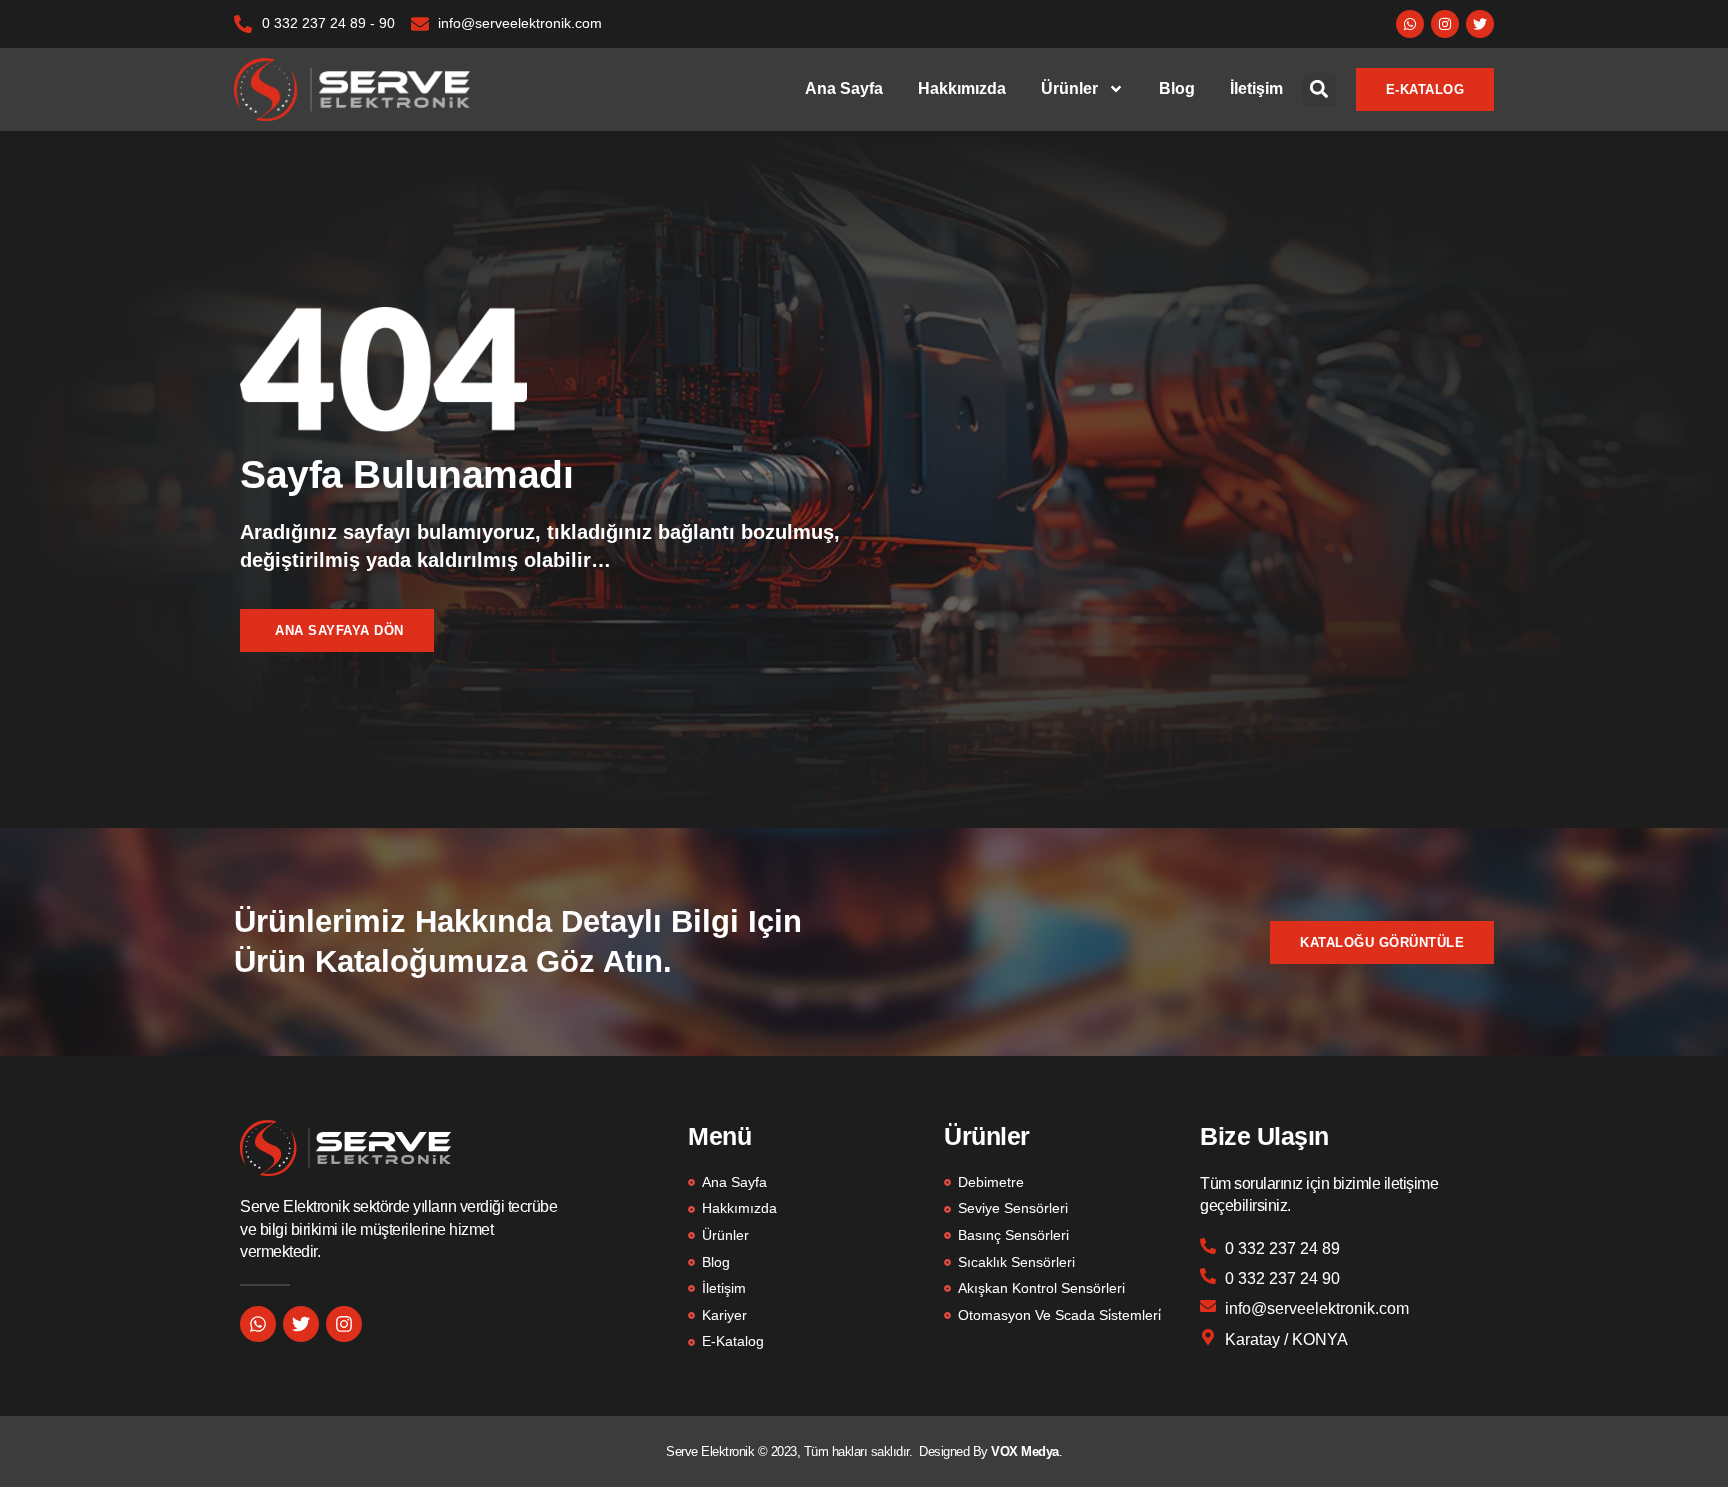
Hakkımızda (962, 88)
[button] (1319, 89)
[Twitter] (1480, 24)
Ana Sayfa (844, 88)
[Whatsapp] (1410, 24)
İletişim (1256, 88)
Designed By (955, 1451)
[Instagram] (1445, 24)
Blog (1177, 88)
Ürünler (1069, 88)
